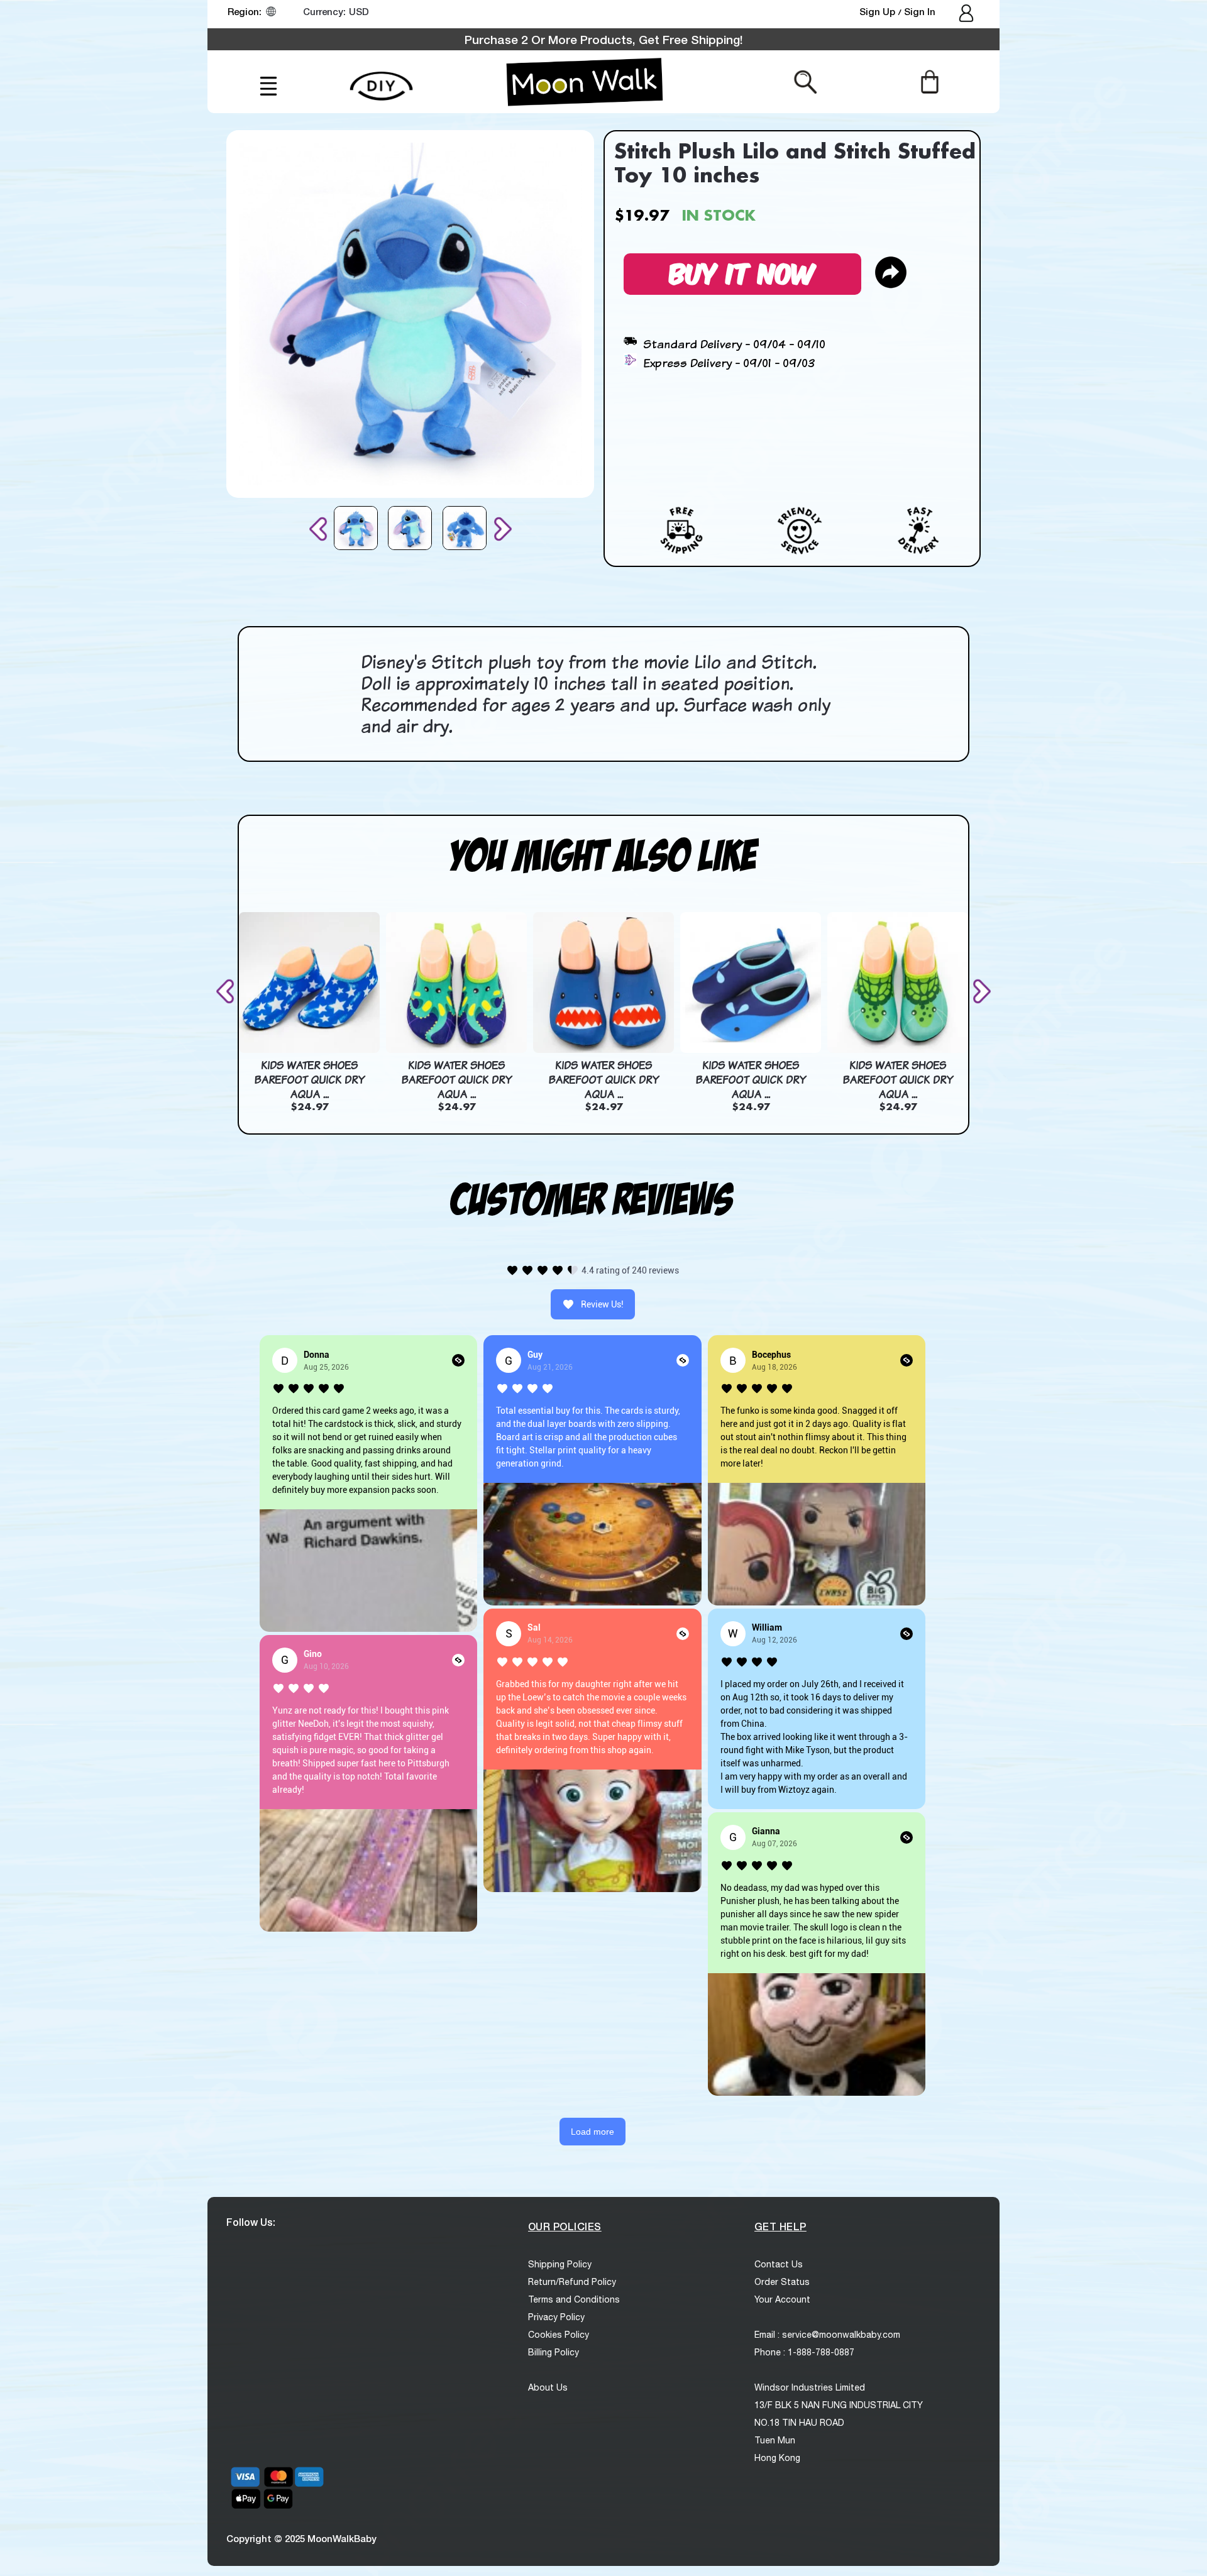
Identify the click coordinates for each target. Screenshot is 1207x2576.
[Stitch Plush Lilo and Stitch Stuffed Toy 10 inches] (356, 528)
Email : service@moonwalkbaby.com (827, 2335)
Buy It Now (742, 272)
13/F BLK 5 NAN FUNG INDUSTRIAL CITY (839, 2405)
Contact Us (779, 2264)
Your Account (782, 2299)
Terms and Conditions (574, 2299)
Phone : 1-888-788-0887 (804, 2352)
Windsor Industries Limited (810, 2387)
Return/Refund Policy (572, 2282)
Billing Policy (554, 2352)
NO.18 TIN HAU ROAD (799, 2423)
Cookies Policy (559, 2335)
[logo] (585, 82)
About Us (548, 2387)
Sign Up (879, 11)
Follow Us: (251, 2222)
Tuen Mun (775, 2440)
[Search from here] (806, 81)
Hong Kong (777, 2458)
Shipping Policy (560, 2264)
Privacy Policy (556, 2317)
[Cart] (929, 81)
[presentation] (321, 529)
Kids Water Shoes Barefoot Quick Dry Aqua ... (309, 1079)
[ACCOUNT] (967, 14)
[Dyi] (381, 79)
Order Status (782, 2282)
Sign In (920, 11)
